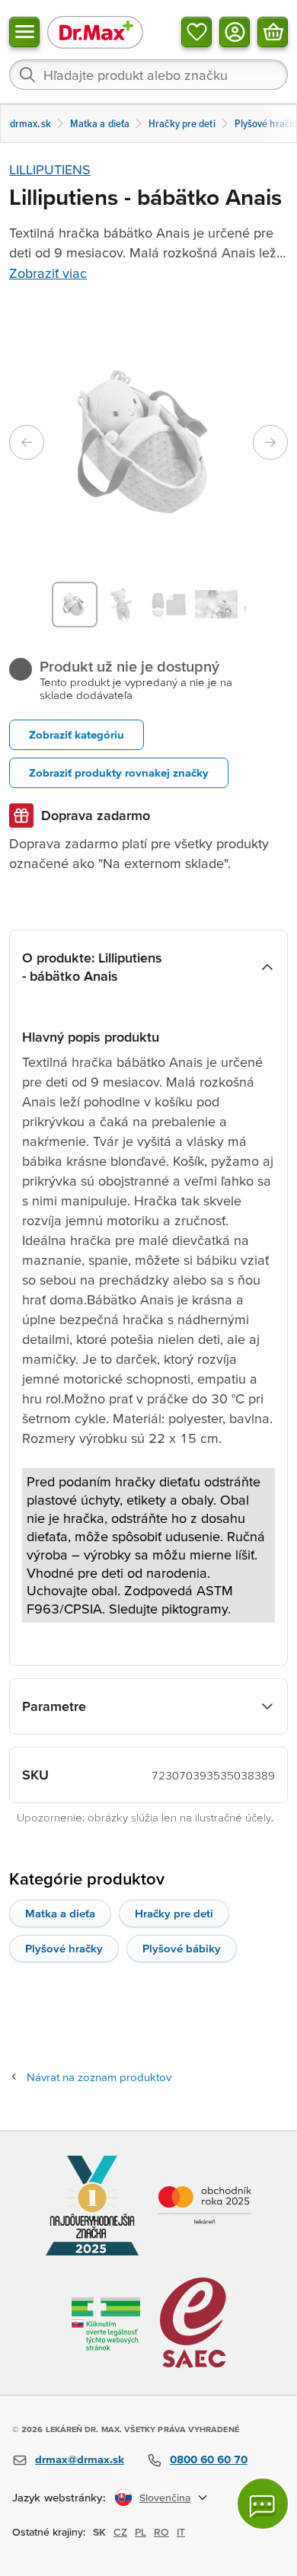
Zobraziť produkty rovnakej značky (119, 772)
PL (141, 2532)
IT (181, 2532)
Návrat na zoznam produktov (99, 2077)
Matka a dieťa (60, 1913)
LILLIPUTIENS (50, 169)
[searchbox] (148, 75)
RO (161, 2532)
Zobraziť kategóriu (77, 734)
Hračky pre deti (174, 1913)
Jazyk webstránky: (59, 2497)
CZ (120, 2532)
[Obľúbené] (196, 32)
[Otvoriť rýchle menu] (24, 32)
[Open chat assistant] (263, 2504)
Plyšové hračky (64, 1948)
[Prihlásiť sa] (235, 32)
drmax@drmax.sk (80, 2459)
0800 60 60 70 (209, 2459)
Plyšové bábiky (182, 1948)
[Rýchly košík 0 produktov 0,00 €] (273, 32)
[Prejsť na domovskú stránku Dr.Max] (95, 32)
